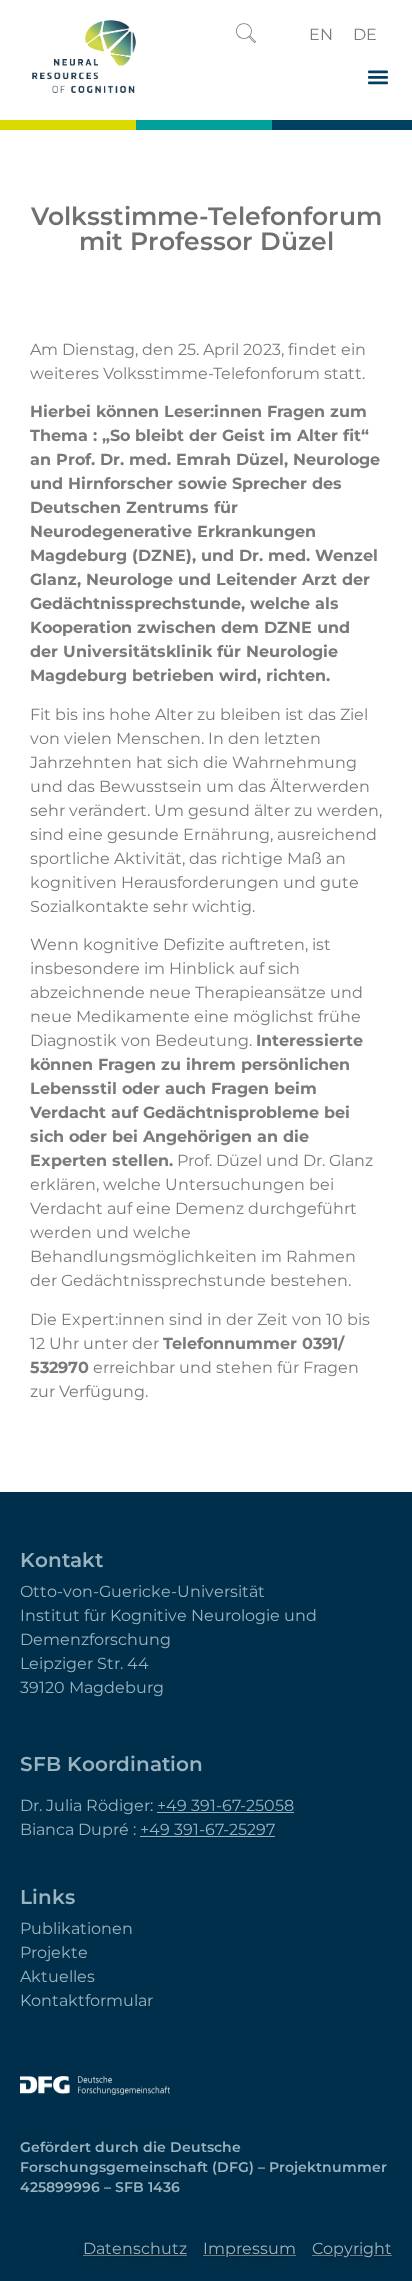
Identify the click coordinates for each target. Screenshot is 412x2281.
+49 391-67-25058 (225, 1805)
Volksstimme (155, 373)
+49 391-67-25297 (207, 1829)
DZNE (290, 627)
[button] (246, 35)
